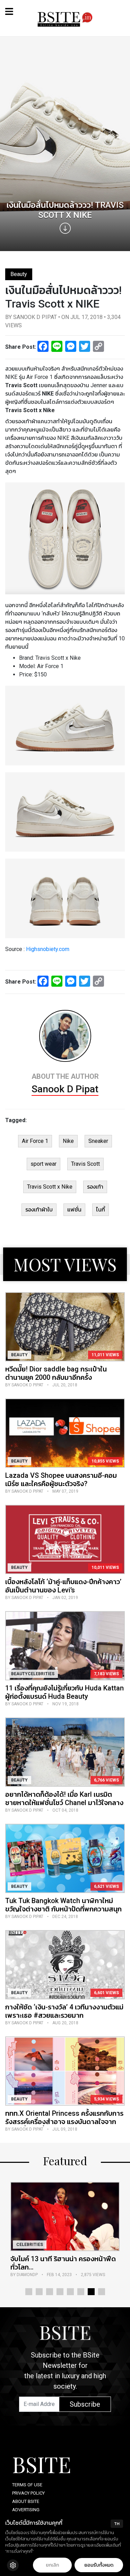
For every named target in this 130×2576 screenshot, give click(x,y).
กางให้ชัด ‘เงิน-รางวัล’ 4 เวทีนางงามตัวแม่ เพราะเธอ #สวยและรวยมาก (64, 2011)
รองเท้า (95, 1187)
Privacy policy (28, 2493)
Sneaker (98, 1141)
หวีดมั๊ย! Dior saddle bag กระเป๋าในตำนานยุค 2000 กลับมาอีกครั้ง (56, 1373)
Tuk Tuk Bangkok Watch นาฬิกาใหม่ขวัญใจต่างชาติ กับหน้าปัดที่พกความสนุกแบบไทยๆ (63, 1909)
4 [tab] (60, 2292)
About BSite (26, 2501)
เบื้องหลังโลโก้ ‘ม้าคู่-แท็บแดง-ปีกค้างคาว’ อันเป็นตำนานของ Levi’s (63, 1586)
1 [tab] (29, 2292)
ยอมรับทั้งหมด (99, 2565)
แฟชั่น (74, 1210)
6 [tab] (81, 2292)
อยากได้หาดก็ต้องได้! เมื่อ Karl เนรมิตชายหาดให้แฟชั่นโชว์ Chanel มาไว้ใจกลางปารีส (64, 1803)
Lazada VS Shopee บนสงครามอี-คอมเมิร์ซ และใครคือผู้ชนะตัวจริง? (61, 1480)
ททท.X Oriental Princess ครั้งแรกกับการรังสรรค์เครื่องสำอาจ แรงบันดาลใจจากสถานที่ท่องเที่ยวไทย (64, 2122)
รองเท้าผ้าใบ (39, 1210)
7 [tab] (91, 2292)
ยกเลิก (52, 2565)
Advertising (26, 2510)
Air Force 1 (35, 1141)
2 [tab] (39, 2292)
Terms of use (27, 2485)
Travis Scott (85, 1164)
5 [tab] (70, 2292)
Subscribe (85, 2404)
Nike (68, 1141)
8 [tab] (102, 2292)
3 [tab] (50, 2292)
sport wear (44, 1164)
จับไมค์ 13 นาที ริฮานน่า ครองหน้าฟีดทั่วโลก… (63, 2263)
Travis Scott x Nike (50, 1187)
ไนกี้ (101, 1210)
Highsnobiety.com (48, 949)
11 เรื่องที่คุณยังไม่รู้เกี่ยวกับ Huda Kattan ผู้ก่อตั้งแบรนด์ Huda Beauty (64, 1692)
